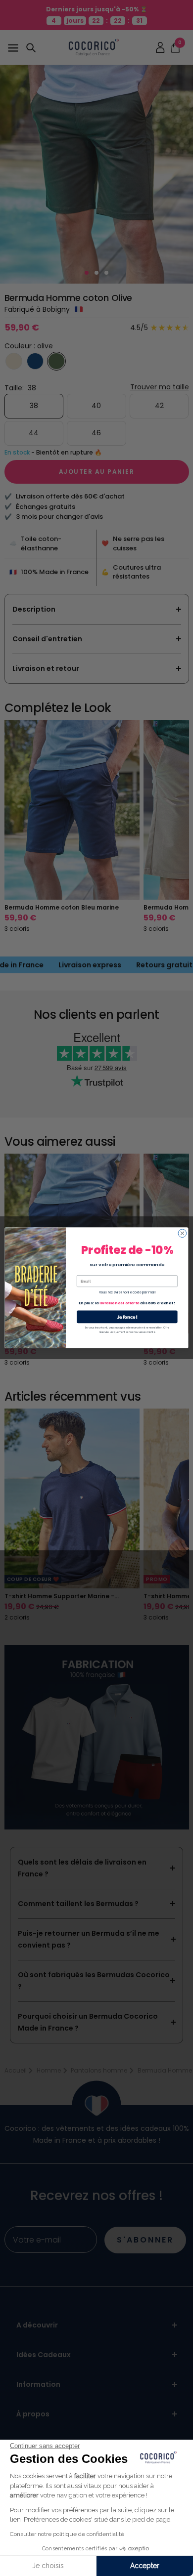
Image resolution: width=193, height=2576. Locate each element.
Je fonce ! (127, 1317)
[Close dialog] (182, 1233)
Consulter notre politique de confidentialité (67, 2534)
